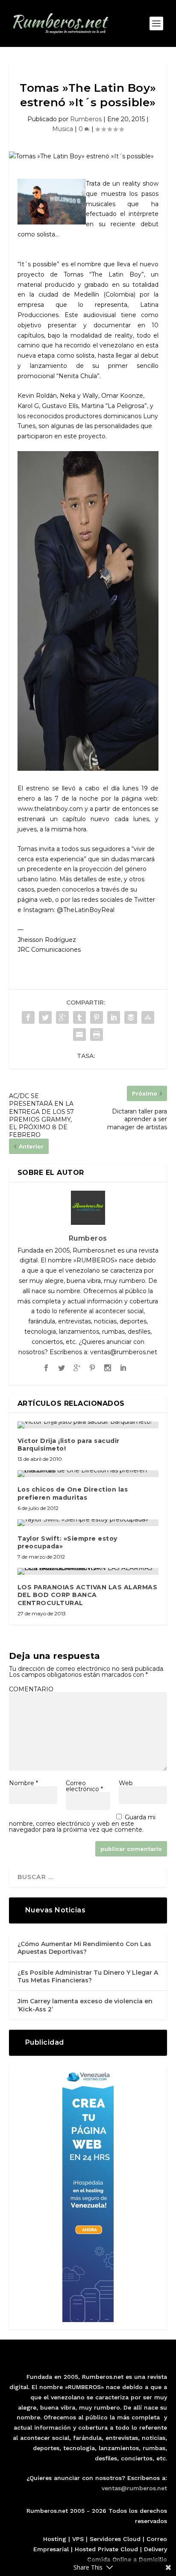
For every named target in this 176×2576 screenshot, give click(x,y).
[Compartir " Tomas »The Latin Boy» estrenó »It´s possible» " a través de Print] (97, 1034)
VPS (78, 2539)
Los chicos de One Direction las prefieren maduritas (73, 1493)
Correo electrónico (84, 1786)
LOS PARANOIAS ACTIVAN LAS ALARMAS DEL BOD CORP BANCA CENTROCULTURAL (88, 1595)
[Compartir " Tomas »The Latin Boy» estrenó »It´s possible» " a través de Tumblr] (79, 1017)
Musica (63, 129)
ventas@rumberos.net (134, 2488)
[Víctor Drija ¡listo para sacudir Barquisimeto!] (88, 1425)
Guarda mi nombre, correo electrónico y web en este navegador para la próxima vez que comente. (82, 1823)
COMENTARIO (31, 1689)
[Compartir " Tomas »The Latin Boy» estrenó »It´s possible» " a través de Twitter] (45, 1017)
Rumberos (86, 119)
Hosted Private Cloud (106, 2549)
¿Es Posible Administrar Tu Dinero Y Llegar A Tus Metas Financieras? (88, 1976)
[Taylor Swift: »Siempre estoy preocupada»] (88, 1523)
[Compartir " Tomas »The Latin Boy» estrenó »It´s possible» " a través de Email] (79, 1034)
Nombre (23, 1783)
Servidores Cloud (115, 2539)
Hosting (55, 2539)
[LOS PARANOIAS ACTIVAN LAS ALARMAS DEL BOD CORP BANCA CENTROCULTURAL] (88, 1571)
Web (126, 1783)
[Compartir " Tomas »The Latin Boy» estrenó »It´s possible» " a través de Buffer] (131, 1017)
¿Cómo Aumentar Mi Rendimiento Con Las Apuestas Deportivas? (84, 1948)
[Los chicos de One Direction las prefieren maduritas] (88, 1474)
